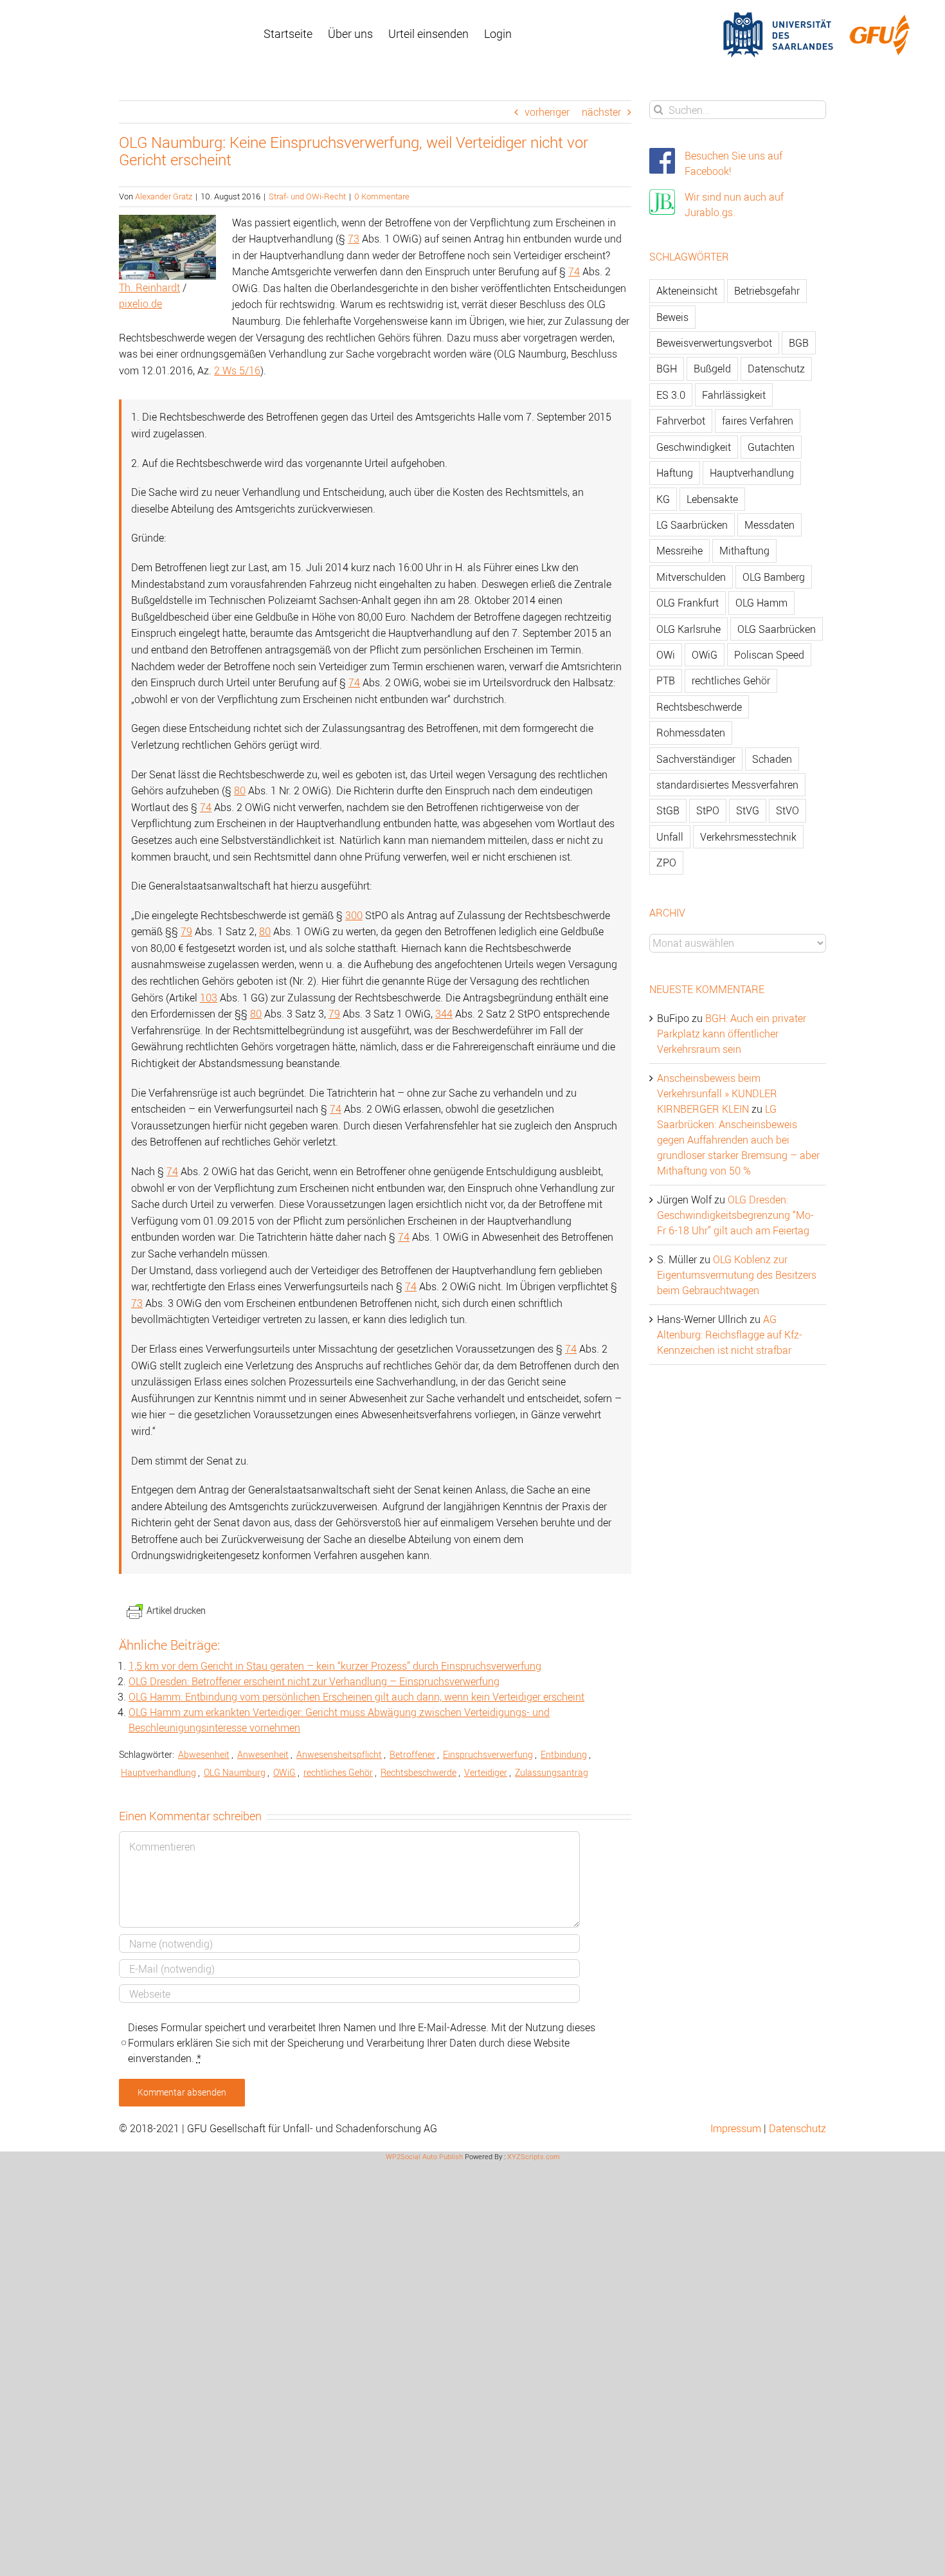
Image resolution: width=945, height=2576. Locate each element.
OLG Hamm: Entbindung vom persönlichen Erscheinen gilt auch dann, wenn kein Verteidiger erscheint (356, 1697)
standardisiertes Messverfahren (727, 785)
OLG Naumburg (235, 1772)
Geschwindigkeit (694, 447)
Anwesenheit (263, 1754)
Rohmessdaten (691, 733)
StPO (708, 810)
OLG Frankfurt (688, 603)
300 (354, 915)
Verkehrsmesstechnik (748, 837)
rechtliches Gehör (338, 1772)
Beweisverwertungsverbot (714, 343)
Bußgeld (712, 369)
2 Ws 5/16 (237, 370)
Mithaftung (744, 551)
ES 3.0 (671, 395)
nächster (601, 112)
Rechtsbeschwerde (419, 1772)
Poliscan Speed (769, 655)
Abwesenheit (204, 1754)
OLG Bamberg (774, 577)
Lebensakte (712, 499)
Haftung (675, 473)
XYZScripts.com (534, 2156)
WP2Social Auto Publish (424, 2156)
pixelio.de (140, 304)
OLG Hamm (761, 603)
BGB (799, 343)
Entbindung (564, 1754)
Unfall (670, 837)
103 (209, 998)
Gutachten (771, 447)
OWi (666, 655)
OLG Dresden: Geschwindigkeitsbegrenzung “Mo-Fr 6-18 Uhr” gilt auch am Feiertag (735, 1215)
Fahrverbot (681, 421)
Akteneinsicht (687, 291)
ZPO (666, 863)
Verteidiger (486, 1772)
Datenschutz (776, 369)
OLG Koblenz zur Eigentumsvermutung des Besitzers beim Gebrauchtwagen (737, 1275)
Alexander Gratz (164, 196)
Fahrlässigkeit (734, 395)
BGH (667, 369)
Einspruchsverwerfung (488, 1754)
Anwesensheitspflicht (339, 1754)
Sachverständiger (696, 759)
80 (240, 790)
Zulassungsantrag (552, 1772)
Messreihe (679, 551)
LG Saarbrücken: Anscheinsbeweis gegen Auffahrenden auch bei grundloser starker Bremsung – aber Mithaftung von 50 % (738, 1140)
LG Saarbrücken (692, 525)
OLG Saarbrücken (777, 629)
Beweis (672, 317)
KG (663, 499)
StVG (748, 810)
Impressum (736, 2128)
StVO (788, 810)
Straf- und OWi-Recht (307, 196)
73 (354, 239)
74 (574, 271)
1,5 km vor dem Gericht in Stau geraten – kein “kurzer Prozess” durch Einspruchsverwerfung (335, 1666)
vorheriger (547, 112)
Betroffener (412, 1754)
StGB (668, 810)
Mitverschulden (691, 577)
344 (444, 1014)
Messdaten (770, 525)
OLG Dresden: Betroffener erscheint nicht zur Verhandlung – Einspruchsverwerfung (314, 1681)
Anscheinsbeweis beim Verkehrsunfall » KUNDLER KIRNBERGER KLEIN (717, 1093)
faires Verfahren (758, 421)
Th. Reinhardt (149, 288)
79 (186, 931)
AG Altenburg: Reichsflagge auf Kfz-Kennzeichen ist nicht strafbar (730, 1335)
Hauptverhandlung (158, 1772)
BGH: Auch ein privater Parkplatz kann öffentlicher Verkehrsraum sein (732, 1034)
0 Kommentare (382, 196)
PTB (666, 681)
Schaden (772, 759)
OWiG (284, 1772)
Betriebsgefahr (767, 291)
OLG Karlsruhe (688, 629)
